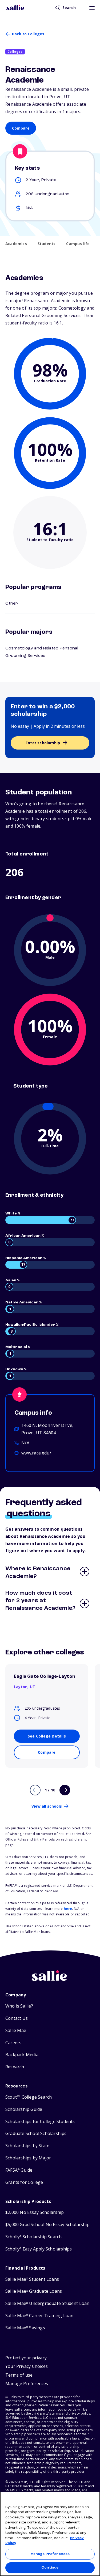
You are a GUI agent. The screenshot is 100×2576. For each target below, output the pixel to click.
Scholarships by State (27, 2146)
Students (47, 244)
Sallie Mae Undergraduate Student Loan (47, 2303)
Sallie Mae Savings (25, 2328)
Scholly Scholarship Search (33, 2237)
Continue (50, 2568)
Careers (13, 2043)
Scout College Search (29, 2097)
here (68, 1909)
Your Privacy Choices (27, 2366)
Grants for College (24, 2182)
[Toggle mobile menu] (92, 8)
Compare (21, 128)
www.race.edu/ (36, 1453)
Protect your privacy (26, 2358)
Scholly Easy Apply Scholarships (39, 2249)
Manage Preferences (50, 2554)
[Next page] (65, 1790)
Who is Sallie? (19, 2006)
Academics (16, 244)
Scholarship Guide (24, 2109)
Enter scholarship (43, 743)
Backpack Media (22, 2055)
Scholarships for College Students (40, 2122)
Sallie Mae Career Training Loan (39, 2316)
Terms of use (19, 2375)
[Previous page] (35, 1790)
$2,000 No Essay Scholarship (35, 2212)
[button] (27, 2384)
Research (15, 2067)
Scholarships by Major (28, 2158)
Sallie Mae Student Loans (32, 2279)
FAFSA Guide (19, 2170)
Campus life (78, 244)
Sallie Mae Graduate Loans (34, 2291)
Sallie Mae (16, 2031)
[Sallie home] (16, 8)
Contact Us (17, 2018)
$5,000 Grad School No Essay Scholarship (47, 2225)
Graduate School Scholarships (36, 2134)
